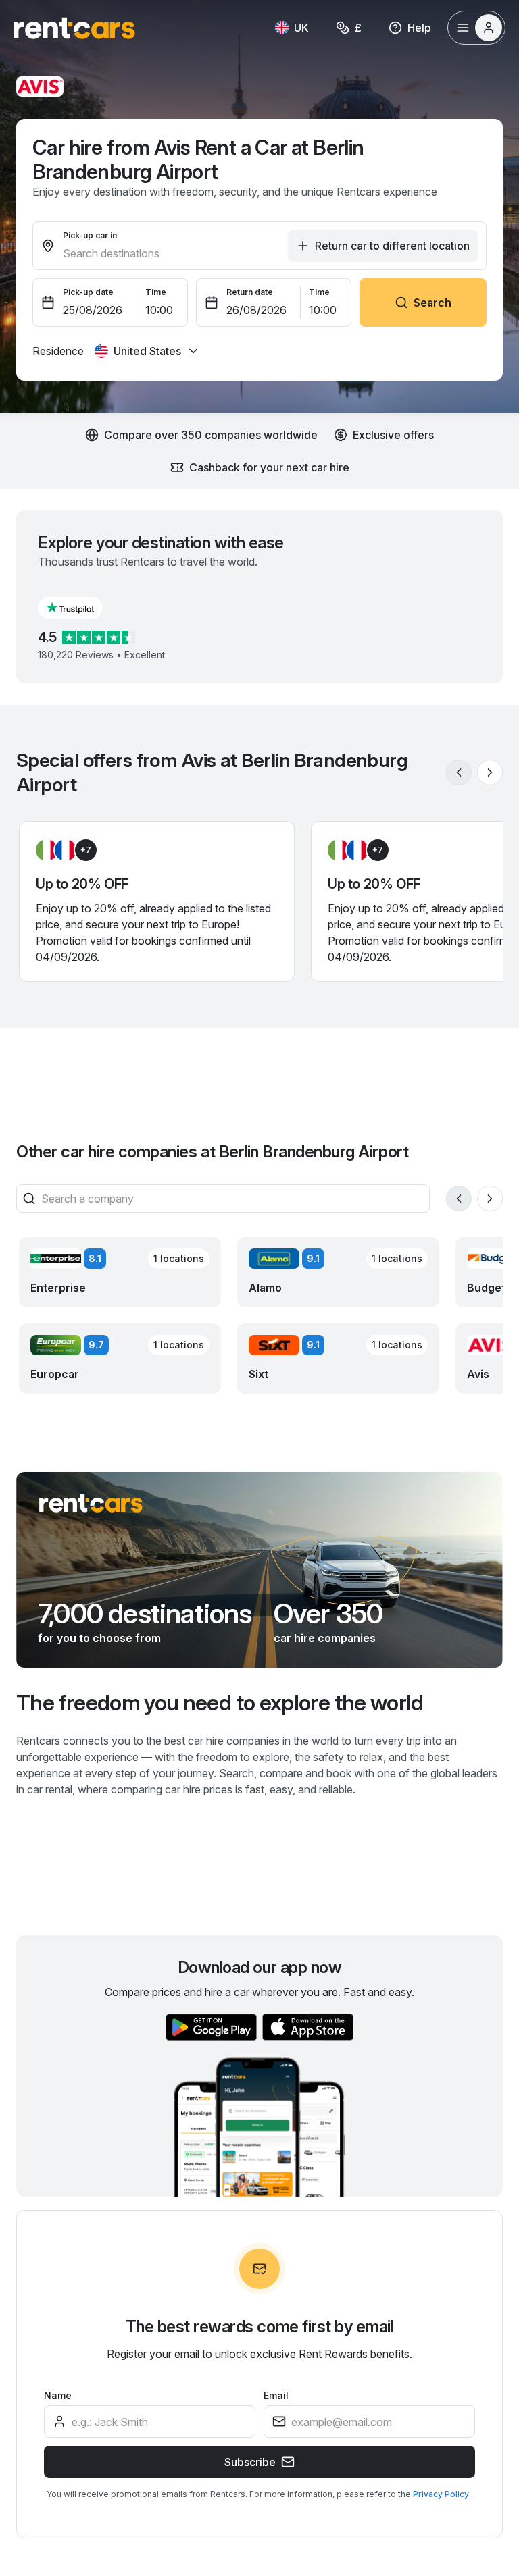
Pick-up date (88, 292)
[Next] (490, 772)
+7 (86, 850)
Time (156, 292)
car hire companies (325, 1638)
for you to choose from (99, 1638)
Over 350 (328, 1614)
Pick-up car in (90, 235)
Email (276, 2395)
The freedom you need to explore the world (220, 1703)
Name (58, 2395)
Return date (250, 292)
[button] (81, 608)
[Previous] (459, 772)
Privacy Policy (442, 2494)
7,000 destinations (145, 1614)
